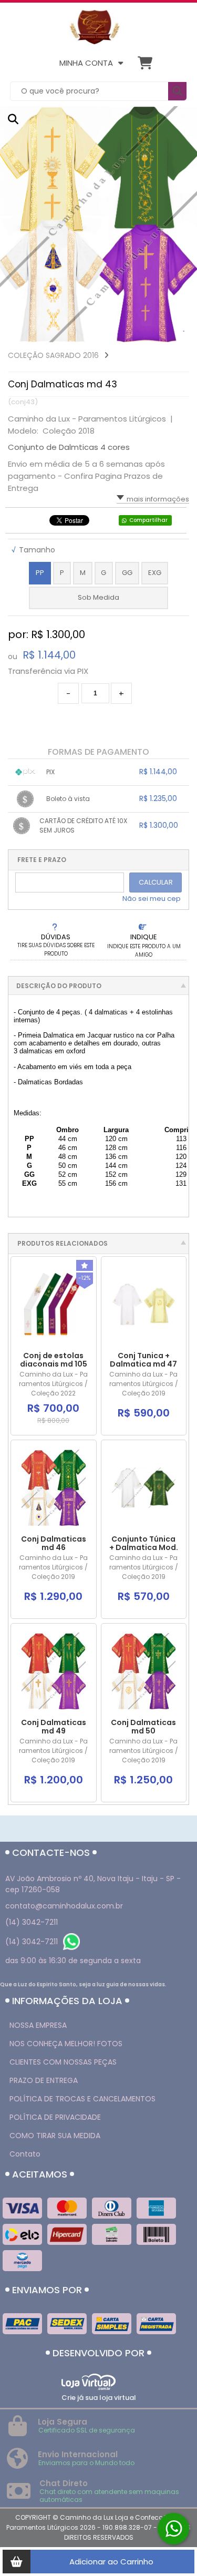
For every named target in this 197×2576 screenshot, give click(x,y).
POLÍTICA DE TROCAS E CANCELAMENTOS (82, 2099)
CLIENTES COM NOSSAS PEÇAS (63, 2062)
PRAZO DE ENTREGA (44, 2080)
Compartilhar (148, 520)
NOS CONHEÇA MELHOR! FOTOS (66, 2044)
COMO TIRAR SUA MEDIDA (55, 2136)
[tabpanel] (98, 224)
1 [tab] (184, 332)
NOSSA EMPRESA (38, 2025)
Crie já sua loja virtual (99, 2398)
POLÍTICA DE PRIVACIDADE (55, 2117)
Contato (25, 2154)
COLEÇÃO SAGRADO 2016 (53, 355)
